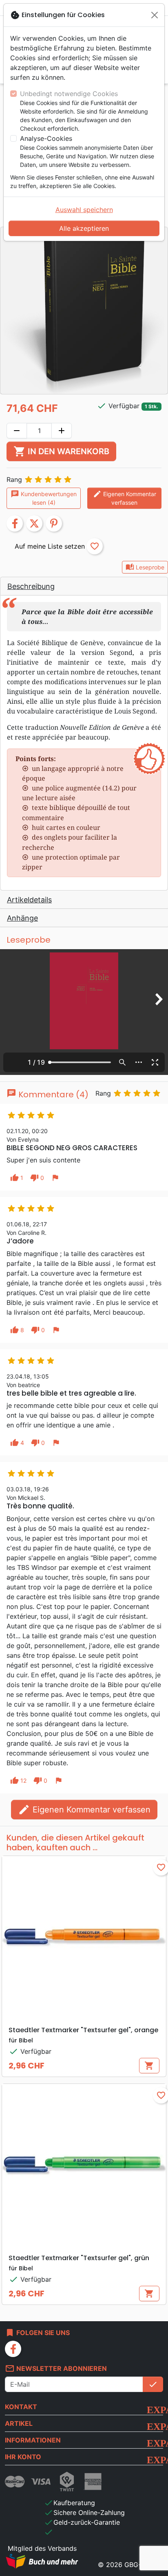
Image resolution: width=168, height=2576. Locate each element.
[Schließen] (155, 15)
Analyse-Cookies (46, 138)
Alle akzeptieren (84, 228)
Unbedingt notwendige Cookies (69, 94)
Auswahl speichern (84, 210)
